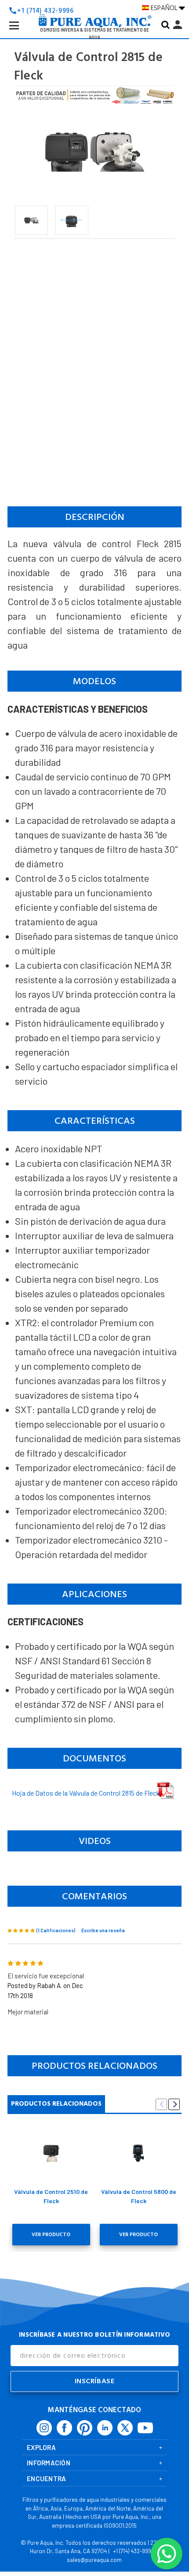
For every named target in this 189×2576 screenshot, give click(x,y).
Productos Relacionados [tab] (56, 2104)
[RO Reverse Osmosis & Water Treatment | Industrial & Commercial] (94, 7)
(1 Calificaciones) (56, 1930)
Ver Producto (51, 2235)
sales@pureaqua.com (94, 2560)
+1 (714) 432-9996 (134, 2551)
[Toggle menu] (21, 32)
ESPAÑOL (165, 8)
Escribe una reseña (103, 1930)
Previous (161, 2104)
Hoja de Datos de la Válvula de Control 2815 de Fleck (86, 1793)
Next (174, 2104)
